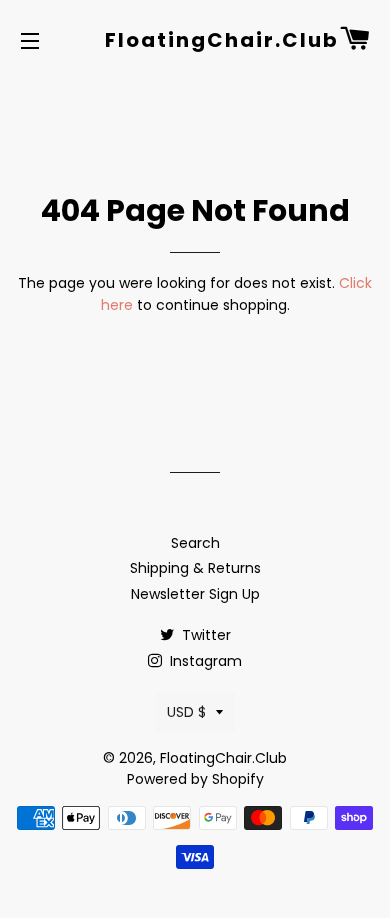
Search (195, 543)
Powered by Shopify (195, 779)
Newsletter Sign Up (195, 594)
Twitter (204, 635)
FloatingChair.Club (195, 40)
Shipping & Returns (195, 568)
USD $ (186, 712)
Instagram (204, 661)
